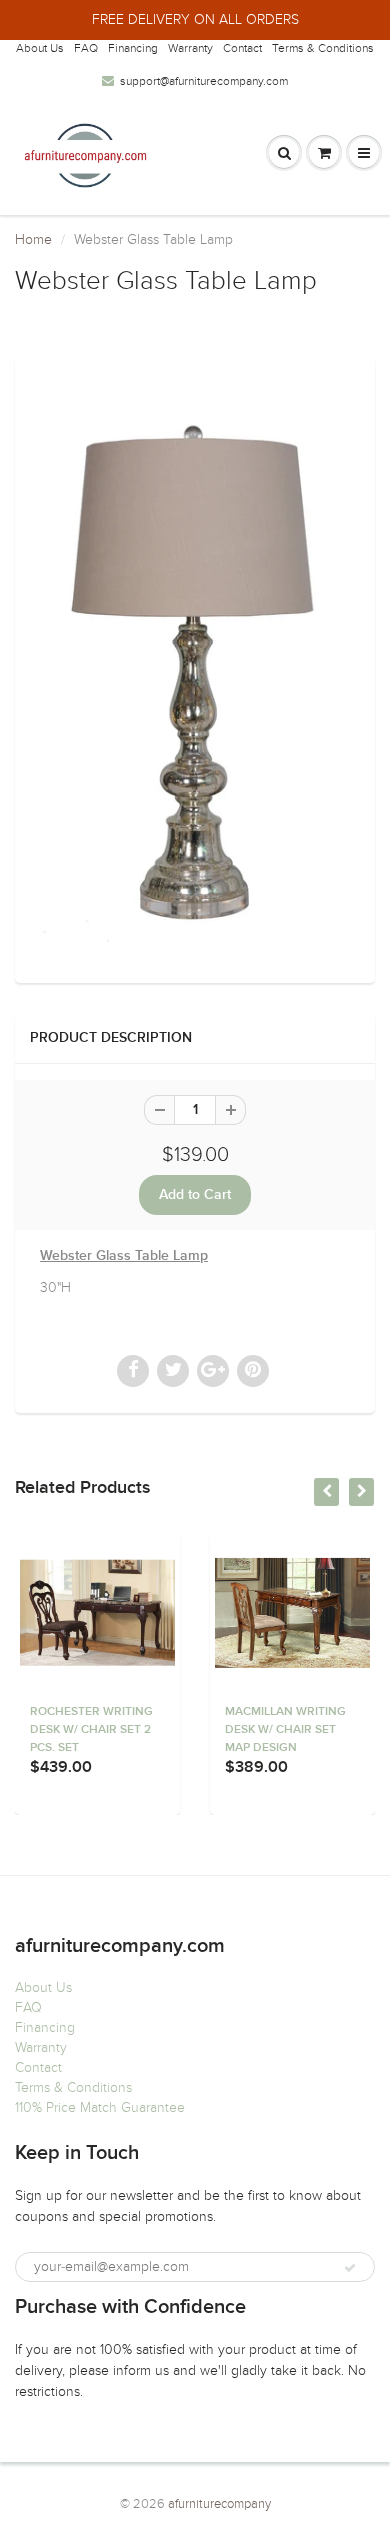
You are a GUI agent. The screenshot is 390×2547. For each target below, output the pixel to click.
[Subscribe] (350, 2268)
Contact (242, 48)
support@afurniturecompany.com (204, 81)
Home (33, 239)
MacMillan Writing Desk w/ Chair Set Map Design (285, 1730)
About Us (40, 48)
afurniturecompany (219, 2504)
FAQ (86, 48)
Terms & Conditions (323, 48)
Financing (133, 48)
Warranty (190, 48)
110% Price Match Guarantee (100, 2107)
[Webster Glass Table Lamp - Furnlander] (195, 667)
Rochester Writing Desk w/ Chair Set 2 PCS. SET (91, 1730)
